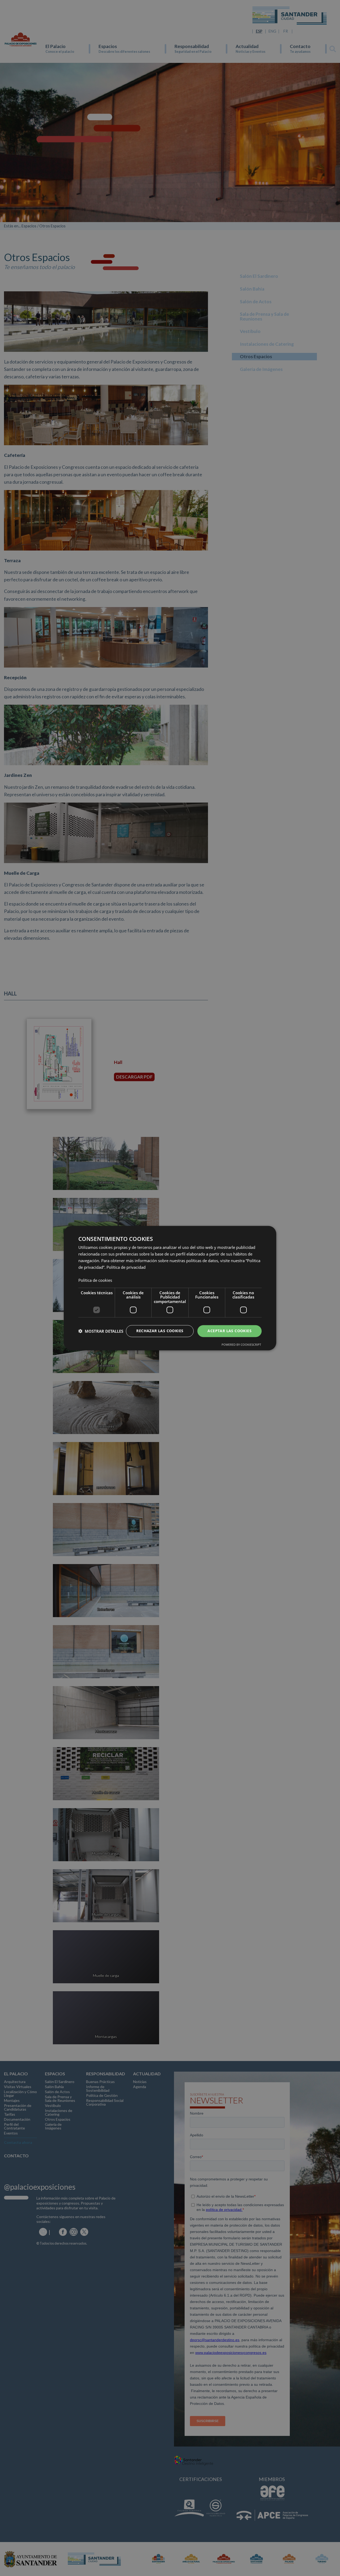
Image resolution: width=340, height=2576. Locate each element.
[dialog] (170, 1288)
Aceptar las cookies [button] (229, 1331)
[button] (101, 1331)
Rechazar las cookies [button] (160, 1331)
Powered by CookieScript (241, 1345)
